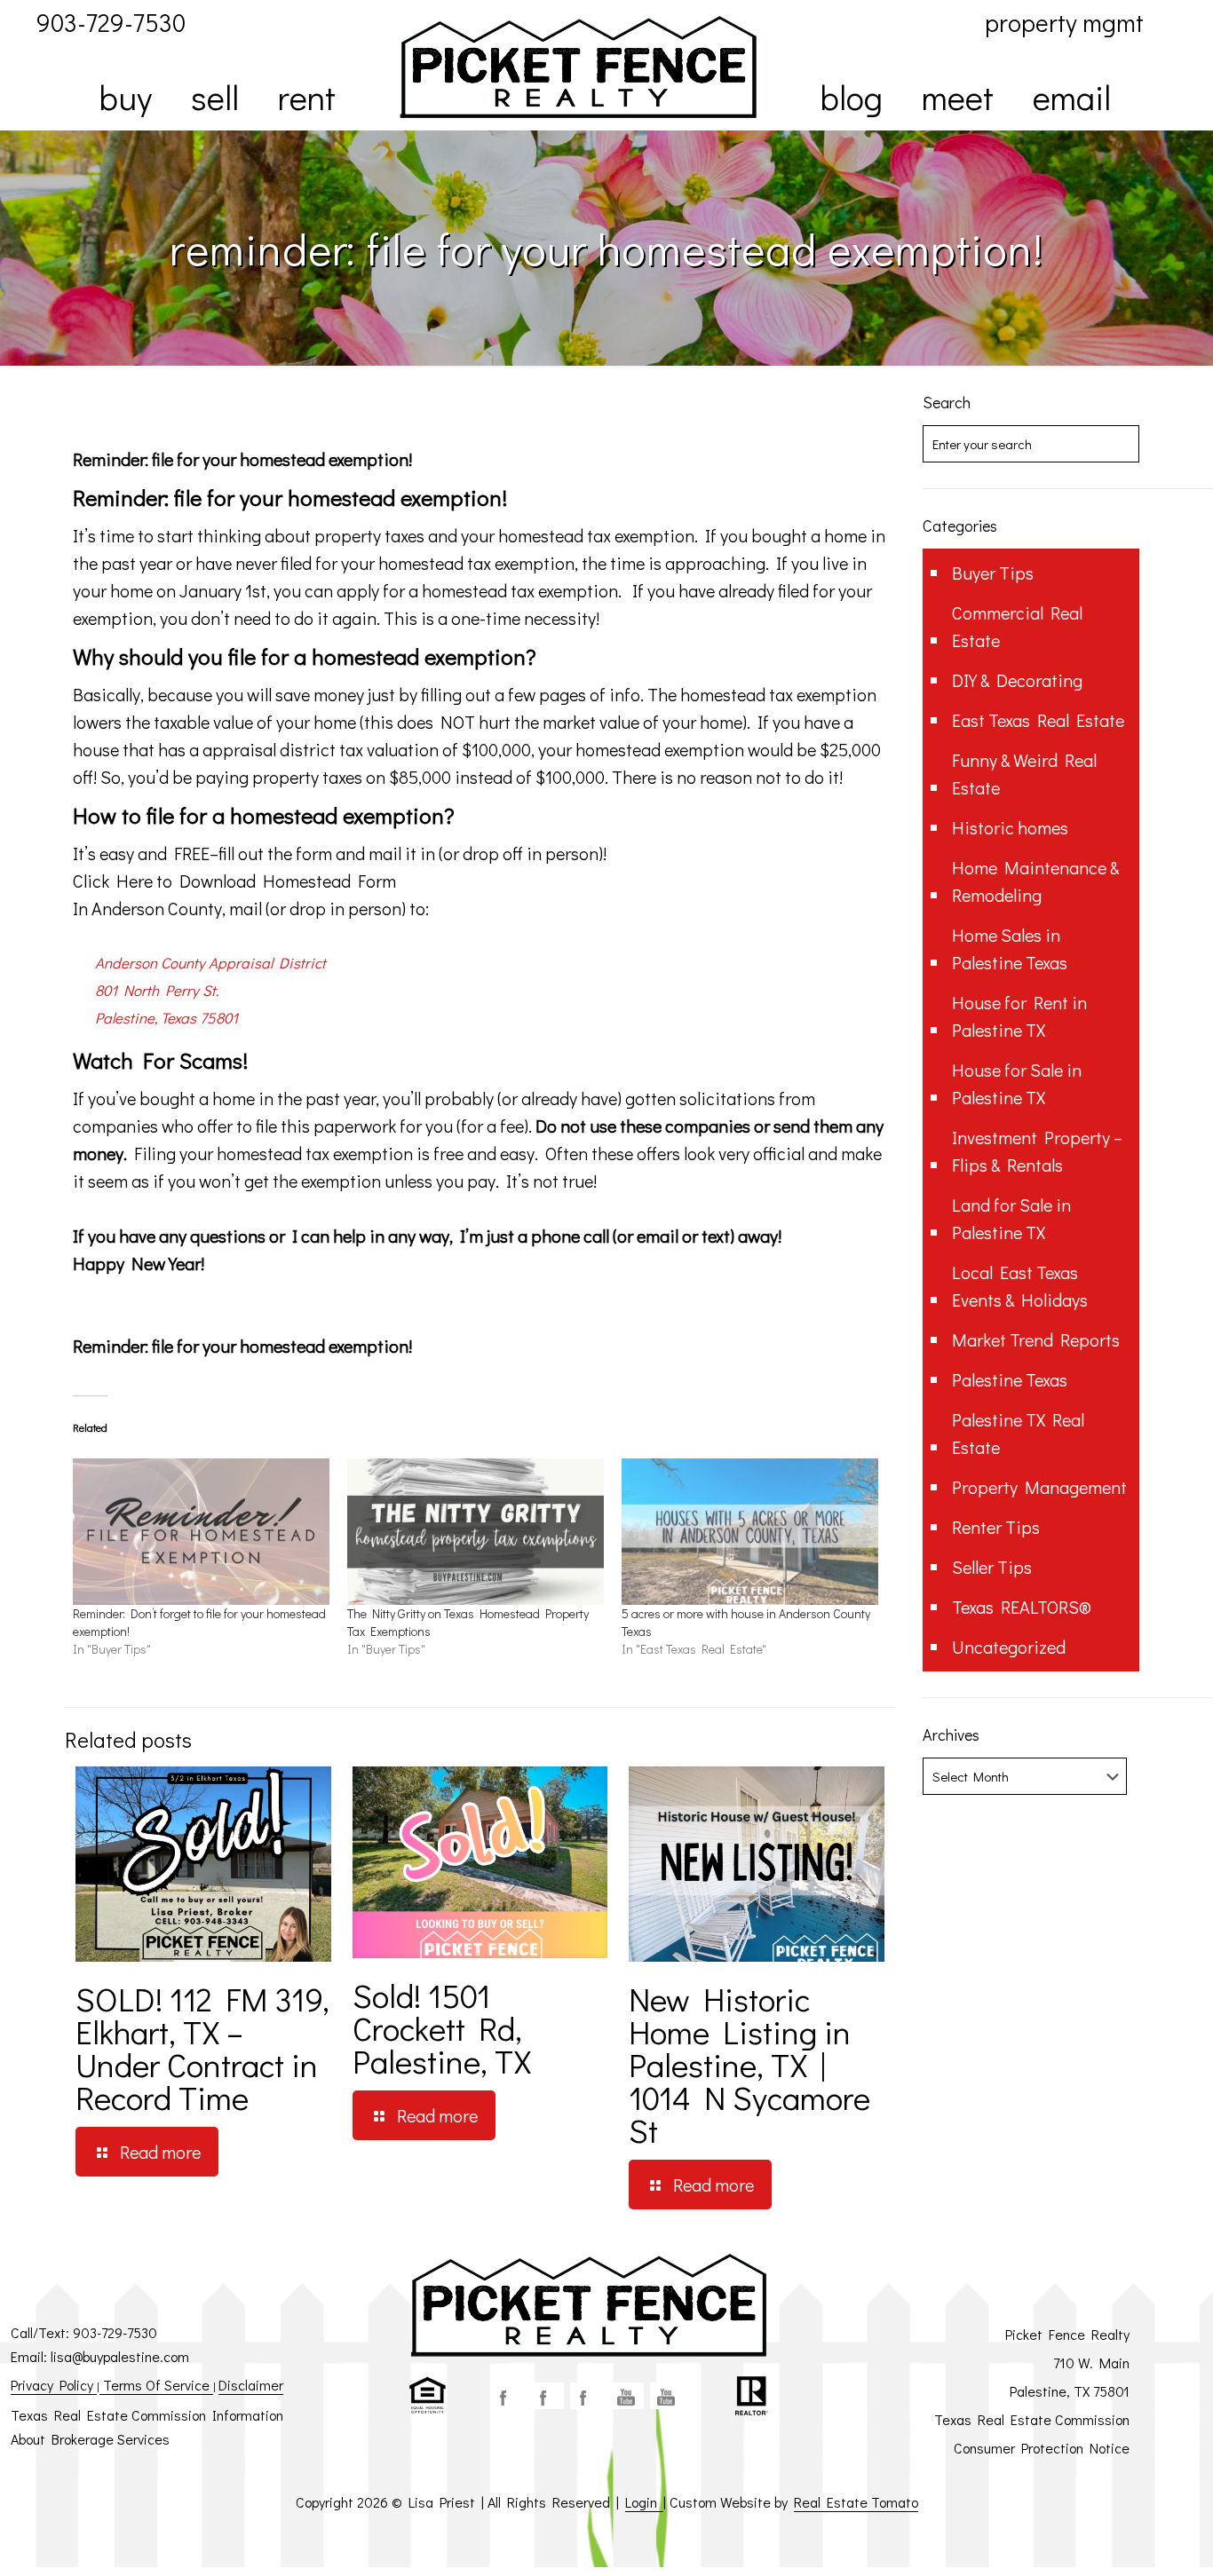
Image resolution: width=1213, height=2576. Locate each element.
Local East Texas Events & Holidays (1020, 1286)
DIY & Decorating (1017, 680)
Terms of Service (156, 2385)
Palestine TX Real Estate (1018, 1433)
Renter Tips (996, 1527)
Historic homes (1010, 827)
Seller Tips (992, 1567)
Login (644, 2502)
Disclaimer (251, 2385)
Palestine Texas (1010, 1379)
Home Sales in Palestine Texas (1010, 948)
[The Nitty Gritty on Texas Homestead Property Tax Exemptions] (476, 1532)
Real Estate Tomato (856, 2502)
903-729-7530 (115, 2332)
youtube (627, 2396)
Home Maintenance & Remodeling (1035, 881)
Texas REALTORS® (1022, 1607)
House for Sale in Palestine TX (1017, 1083)
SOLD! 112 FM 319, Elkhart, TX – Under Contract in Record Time (202, 2048)
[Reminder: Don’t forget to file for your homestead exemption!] (201, 1532)
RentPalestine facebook (587, 2396)
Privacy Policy (54, 2385)
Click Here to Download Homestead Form (234, 881)
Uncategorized (1009, 1647)
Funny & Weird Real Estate (1024, 774)
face (507, 2396)
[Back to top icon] (1128, 2540)
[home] (578, 67)
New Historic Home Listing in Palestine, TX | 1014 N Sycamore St (749, 2064)
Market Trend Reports (1036, 1339)
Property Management (1039, 1487)
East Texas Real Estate (1038, 720)
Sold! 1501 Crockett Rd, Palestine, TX (442, 2028)
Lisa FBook (547, 2396)
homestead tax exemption (596, 535)
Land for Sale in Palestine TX (1011, 1218)
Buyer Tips (993, 573)
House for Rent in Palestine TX (1019, 1016)
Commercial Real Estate (1017, 626)
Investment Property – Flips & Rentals (1037, 1151)
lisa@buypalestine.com (120, 2356)
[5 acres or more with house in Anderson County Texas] (750, 1532)
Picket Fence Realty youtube (667, 2396)
